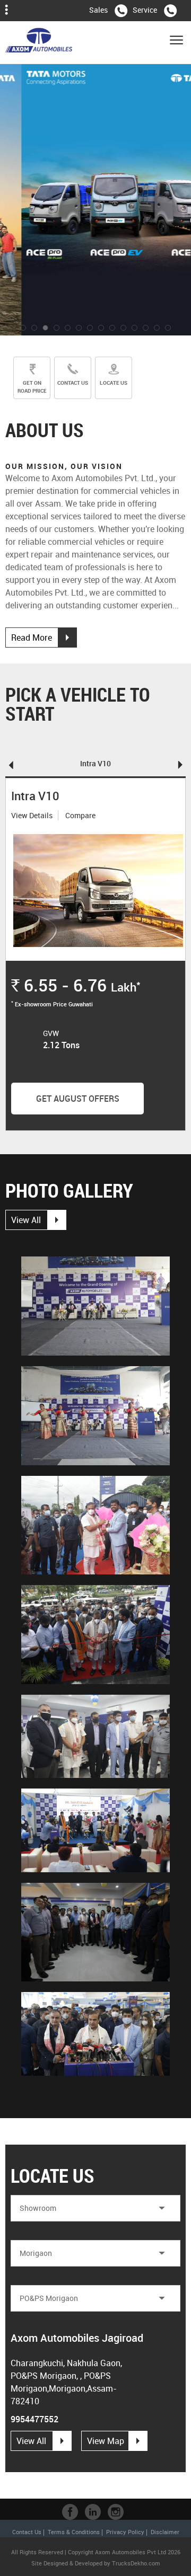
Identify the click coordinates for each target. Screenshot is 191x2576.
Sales (98, 10)
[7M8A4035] (95, 1736)
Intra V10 (95, 763)
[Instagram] (116, 2512)
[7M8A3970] (95, 1525)
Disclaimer (165, 2532)
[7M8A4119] (95, 2034)
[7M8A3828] (95, 1416)
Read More (32, 638)
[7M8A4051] (95, 1830)
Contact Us (27, 2532)
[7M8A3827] (95, 1306)
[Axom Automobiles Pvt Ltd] (39, 42)
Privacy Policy (125, 2532)
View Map (106, 2441)
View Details (32, 815)
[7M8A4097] (95, 1932)
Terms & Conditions (74, 2532)
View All (26, 1220)
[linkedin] (93, 2512)
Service (145, 10)
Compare (80, 815)
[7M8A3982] (95, 1635)
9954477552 (34, 2419)
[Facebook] (70, 2512)
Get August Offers (78, 1099)
